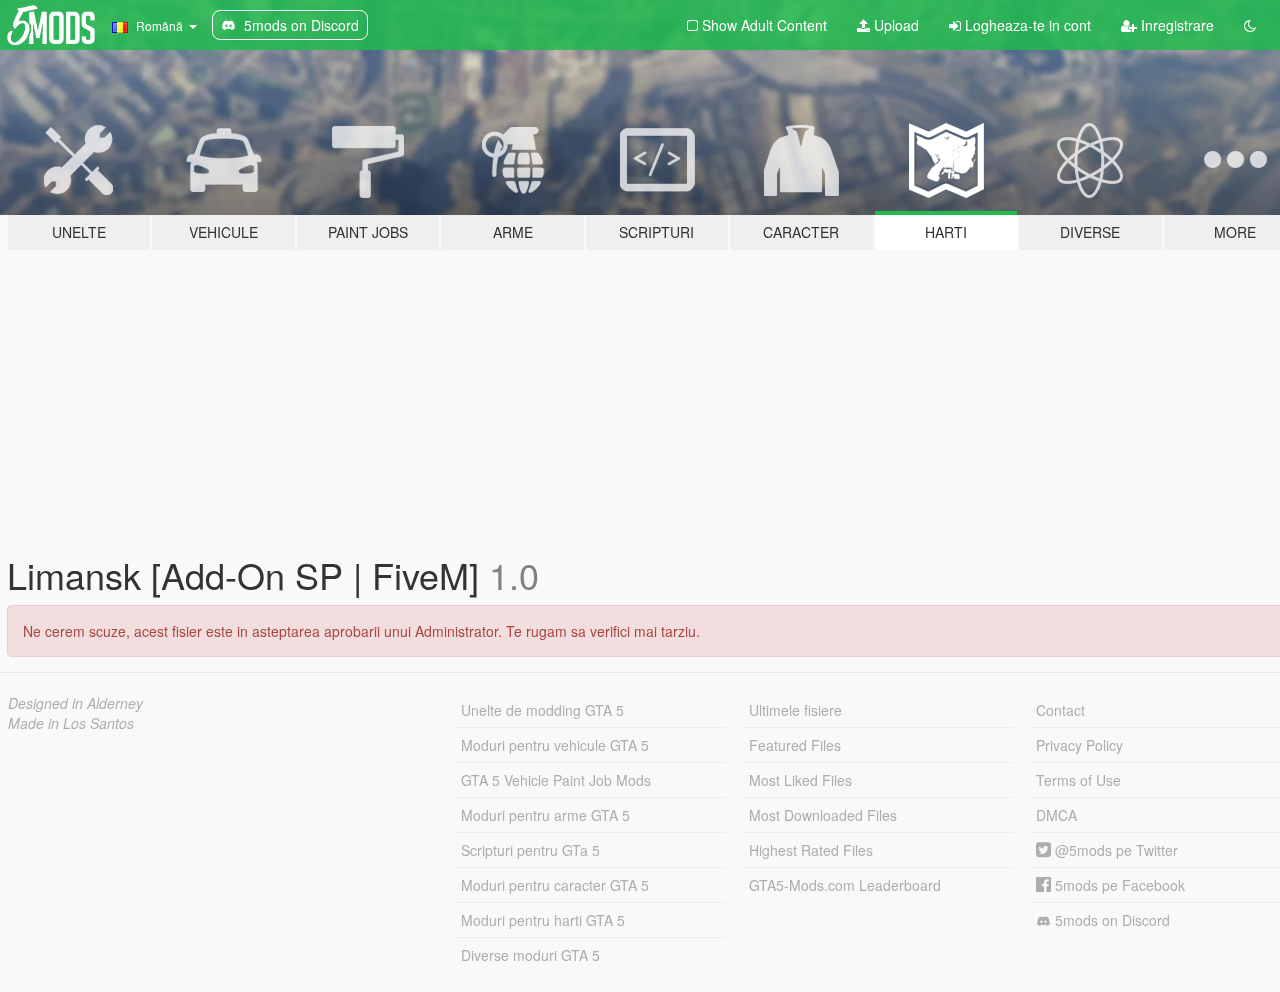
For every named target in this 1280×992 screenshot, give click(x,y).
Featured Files (795, 745)
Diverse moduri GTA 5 (530, 955)
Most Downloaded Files (823, 815)
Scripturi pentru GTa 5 (530, 850)
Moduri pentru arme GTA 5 (545, 815)
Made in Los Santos (71, 723)
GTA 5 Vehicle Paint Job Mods (556, 780)
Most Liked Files (800, 780)
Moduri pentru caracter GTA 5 (555, 885)
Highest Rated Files (811, 850)
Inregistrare (1175, 25)
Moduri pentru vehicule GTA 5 (555, 745)
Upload (894, 25)
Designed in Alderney (75, 703)
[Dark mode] (1250, 25)
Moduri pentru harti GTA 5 (543, 920)
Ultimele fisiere (795, 710)
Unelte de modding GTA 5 (542, 710)
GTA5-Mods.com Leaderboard (845, 885)
